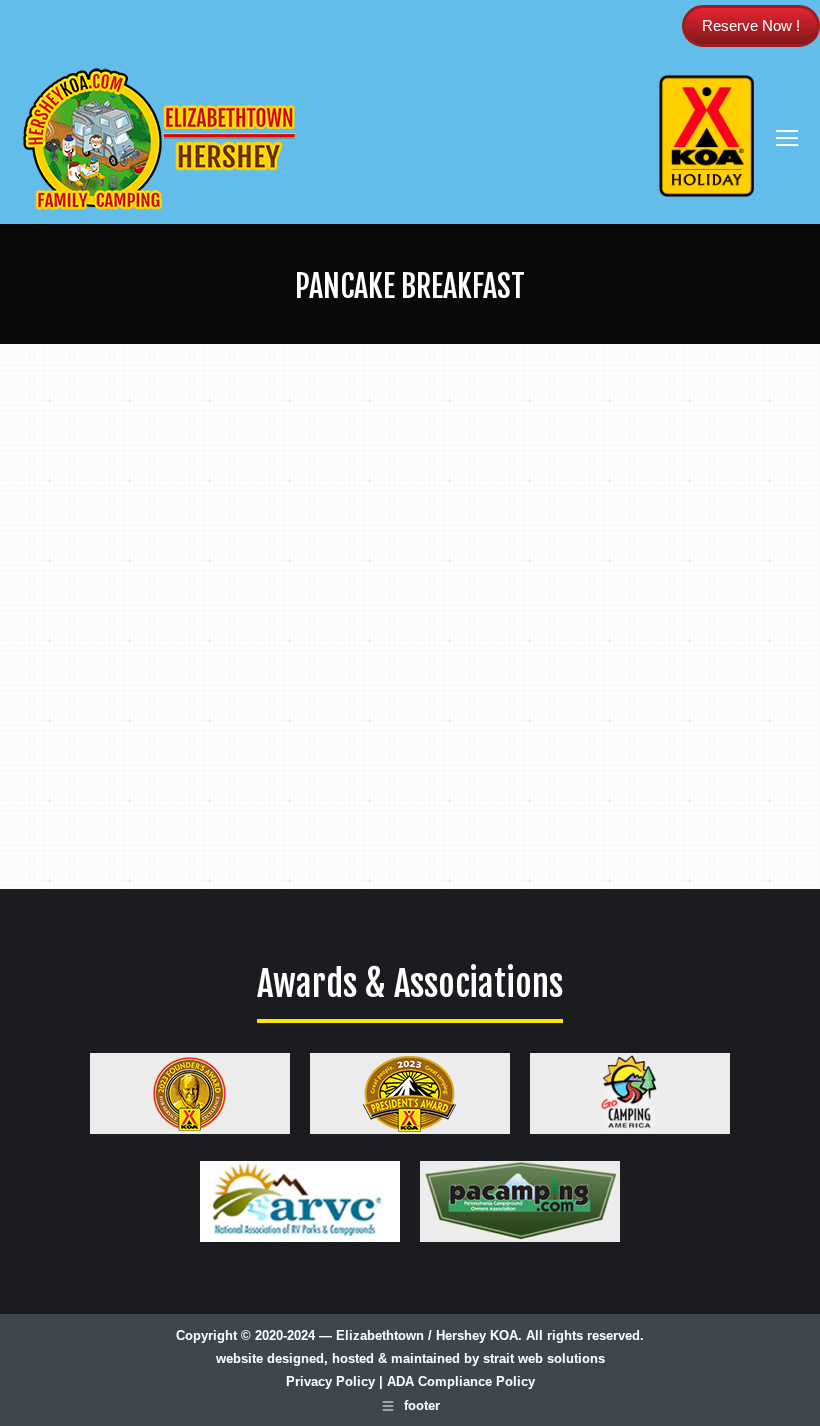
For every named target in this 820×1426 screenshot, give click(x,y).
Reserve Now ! (751, 25)
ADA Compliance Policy (461, 1381)
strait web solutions (544, 1358)
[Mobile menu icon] (787, 138)
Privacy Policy (330, 1381)
